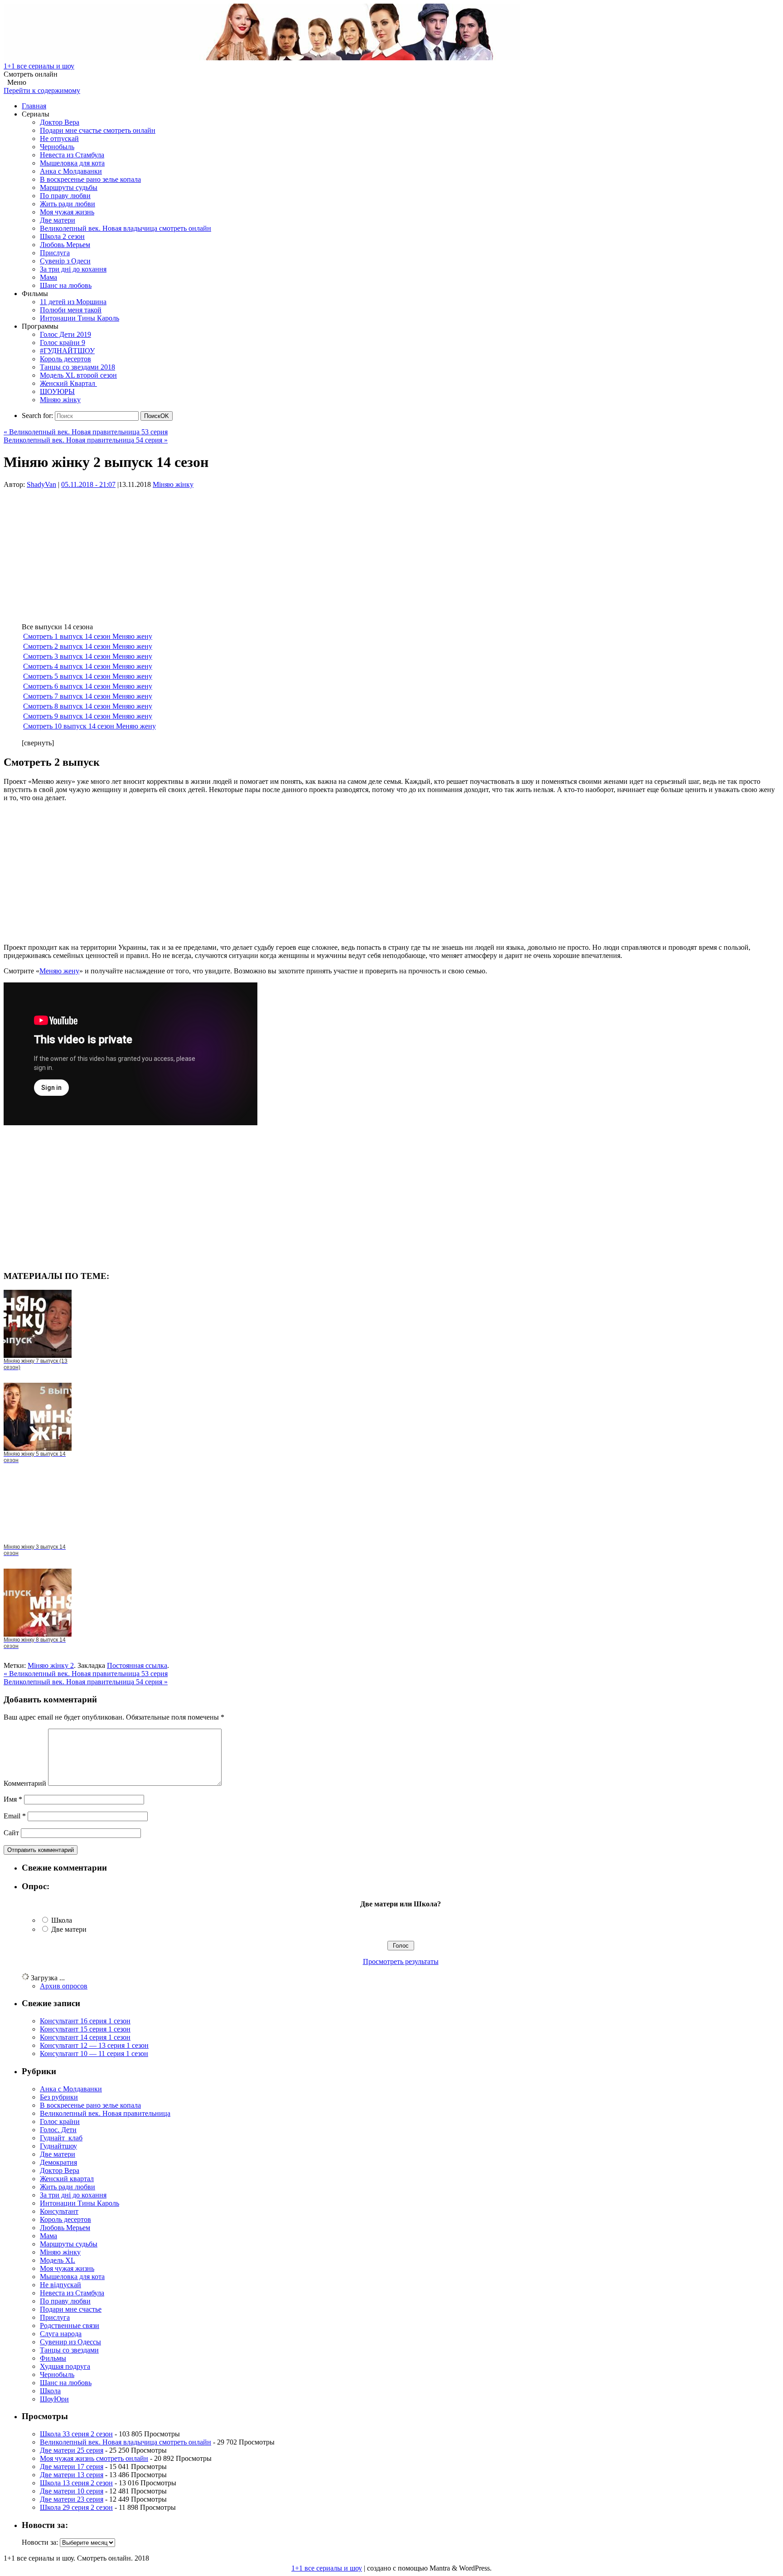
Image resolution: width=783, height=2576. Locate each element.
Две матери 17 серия (72, 2467)
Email (15, 1816)
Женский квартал (67, 2179)
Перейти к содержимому (42, 90)
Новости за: (40, 2542)
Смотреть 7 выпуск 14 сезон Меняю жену (88, 696)
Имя (13, 1799)
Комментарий (25, 1783)
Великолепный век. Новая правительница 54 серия (86, 440)
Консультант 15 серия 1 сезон (85, 2029)
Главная (34, 106)
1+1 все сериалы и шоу (39, 66)
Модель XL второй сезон (78, 375)
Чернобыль (57, 147)
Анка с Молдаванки (71, 171)
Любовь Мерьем (65, 245)
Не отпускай (59, 139)
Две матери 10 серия (72, 2491)
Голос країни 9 (63, 343)
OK (157, 416)
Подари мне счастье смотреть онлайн (98, 130)
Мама (48, 277)
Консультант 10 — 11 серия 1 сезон (94, 2054)
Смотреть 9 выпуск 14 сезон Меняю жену (88, 716)
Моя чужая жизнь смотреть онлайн (94, 2458)
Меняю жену (59, 971)
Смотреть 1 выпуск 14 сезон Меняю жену (88, 636)
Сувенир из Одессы (70, 2342)
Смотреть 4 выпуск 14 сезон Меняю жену (88, 666)
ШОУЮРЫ (57, 391)
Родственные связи (70, 2326)
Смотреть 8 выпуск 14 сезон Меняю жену (88, 706)
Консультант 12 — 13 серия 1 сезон (94, 2045)
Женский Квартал (68, 383)
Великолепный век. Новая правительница (105, 2113)
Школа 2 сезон (62, 236)
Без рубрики (59, 2097)
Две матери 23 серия (72, 2499)
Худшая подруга (65, 2366)
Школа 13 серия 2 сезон (76, 2483)
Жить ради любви (68, 204)
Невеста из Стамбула (72, 155)
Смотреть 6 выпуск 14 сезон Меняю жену (88, 686)
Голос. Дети (58, 2130)
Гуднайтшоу (58, 2146)
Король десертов (65, 359)
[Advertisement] (275, 552)
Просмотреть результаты (401, 1961)
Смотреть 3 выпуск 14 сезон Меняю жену (88, 656)
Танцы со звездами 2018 (77, 367)
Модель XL (58, 2260)
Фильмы (53, 2358)
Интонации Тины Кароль (80, 318)
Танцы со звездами (69, 2350)
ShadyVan (41, 484)
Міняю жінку (60, 400)
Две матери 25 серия (72, 2450)
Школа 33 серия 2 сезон (76, 2434)
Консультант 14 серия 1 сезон (85, 2037)
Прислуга (55, 253)
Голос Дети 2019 (65, 334)
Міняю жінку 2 (51, 1665)
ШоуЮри (54, 2399)
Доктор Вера (60, 122)
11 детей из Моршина (73, 302)
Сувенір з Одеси (65, 261)
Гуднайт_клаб (61, 2138)
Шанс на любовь (66, 285)
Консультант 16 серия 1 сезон (85, 2021)
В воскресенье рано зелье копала (90, 179)
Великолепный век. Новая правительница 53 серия (86, 432)
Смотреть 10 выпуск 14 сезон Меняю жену (89, 726)
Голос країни (60, 2122)
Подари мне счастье (71, 2309)
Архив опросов (64, 1986)
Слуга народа (61, 2334)
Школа (62, 1920)
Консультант (59, 2211)
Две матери (58, 220)
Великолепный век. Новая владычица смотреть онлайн (126, 228)
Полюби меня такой (71, 310)
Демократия (58, 2162)
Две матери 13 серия (72, 2475)
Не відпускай (60, 2285)
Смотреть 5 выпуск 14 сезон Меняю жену (88, 676)
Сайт (11, 1833)
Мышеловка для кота (72, 163)
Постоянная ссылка (137, 1665)
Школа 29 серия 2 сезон (76, 2507)
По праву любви (65, 196)
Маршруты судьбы (69, 187)
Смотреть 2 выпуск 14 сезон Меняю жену (88, 646)
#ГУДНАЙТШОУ (67, 351)
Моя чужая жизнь (67, 212)
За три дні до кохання (73, 269)
